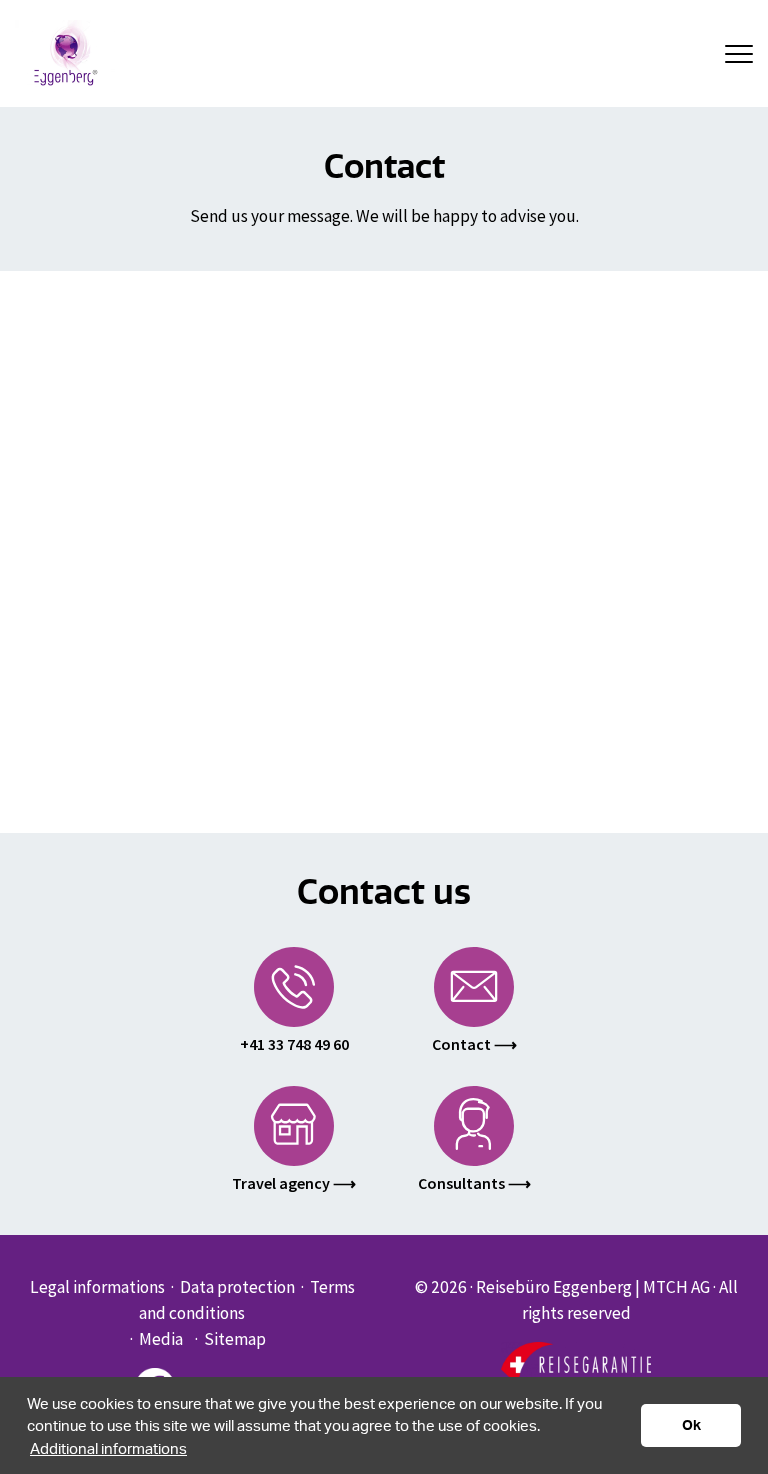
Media (161, 1339)
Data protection (237, 1287)
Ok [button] (691, 1424)
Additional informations (108, 1448)
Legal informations (97, 1287)
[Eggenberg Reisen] (65, 52)
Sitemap (235, 1339)
